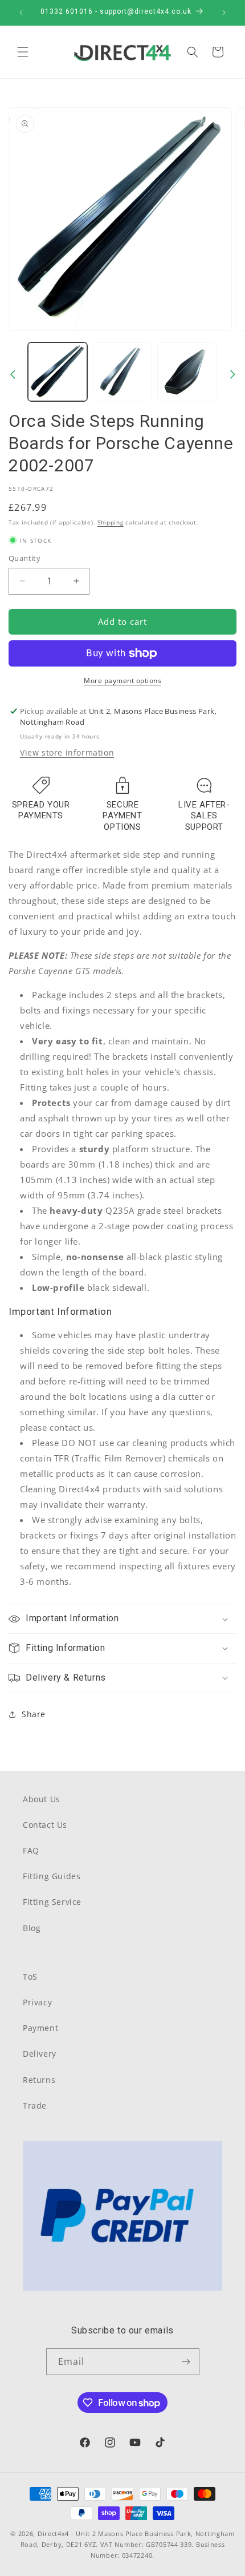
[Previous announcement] (21, 13)
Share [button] (34, 1714)
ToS (30, 1977)
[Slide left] (13, 374)
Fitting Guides (52, 1876)
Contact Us (45, 1825)
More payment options (122, 681)
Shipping (111, 522)
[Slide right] (232, 374)
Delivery (40, 2054)
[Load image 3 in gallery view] (187, 372)
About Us (42, 1799)
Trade (35, 2105)
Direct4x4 (53, 2533)
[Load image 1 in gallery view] (58, 372)
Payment (40, 2028)
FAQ (31, 1850)
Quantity (24, 558)
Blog (32, 1928)
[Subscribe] (186, 2362)
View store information (67, 752)
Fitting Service (52, 1902)
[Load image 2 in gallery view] (122, 372)
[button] (23, 52)
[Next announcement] (224, 13)
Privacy (37, 2002)
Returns (39, 2080)
